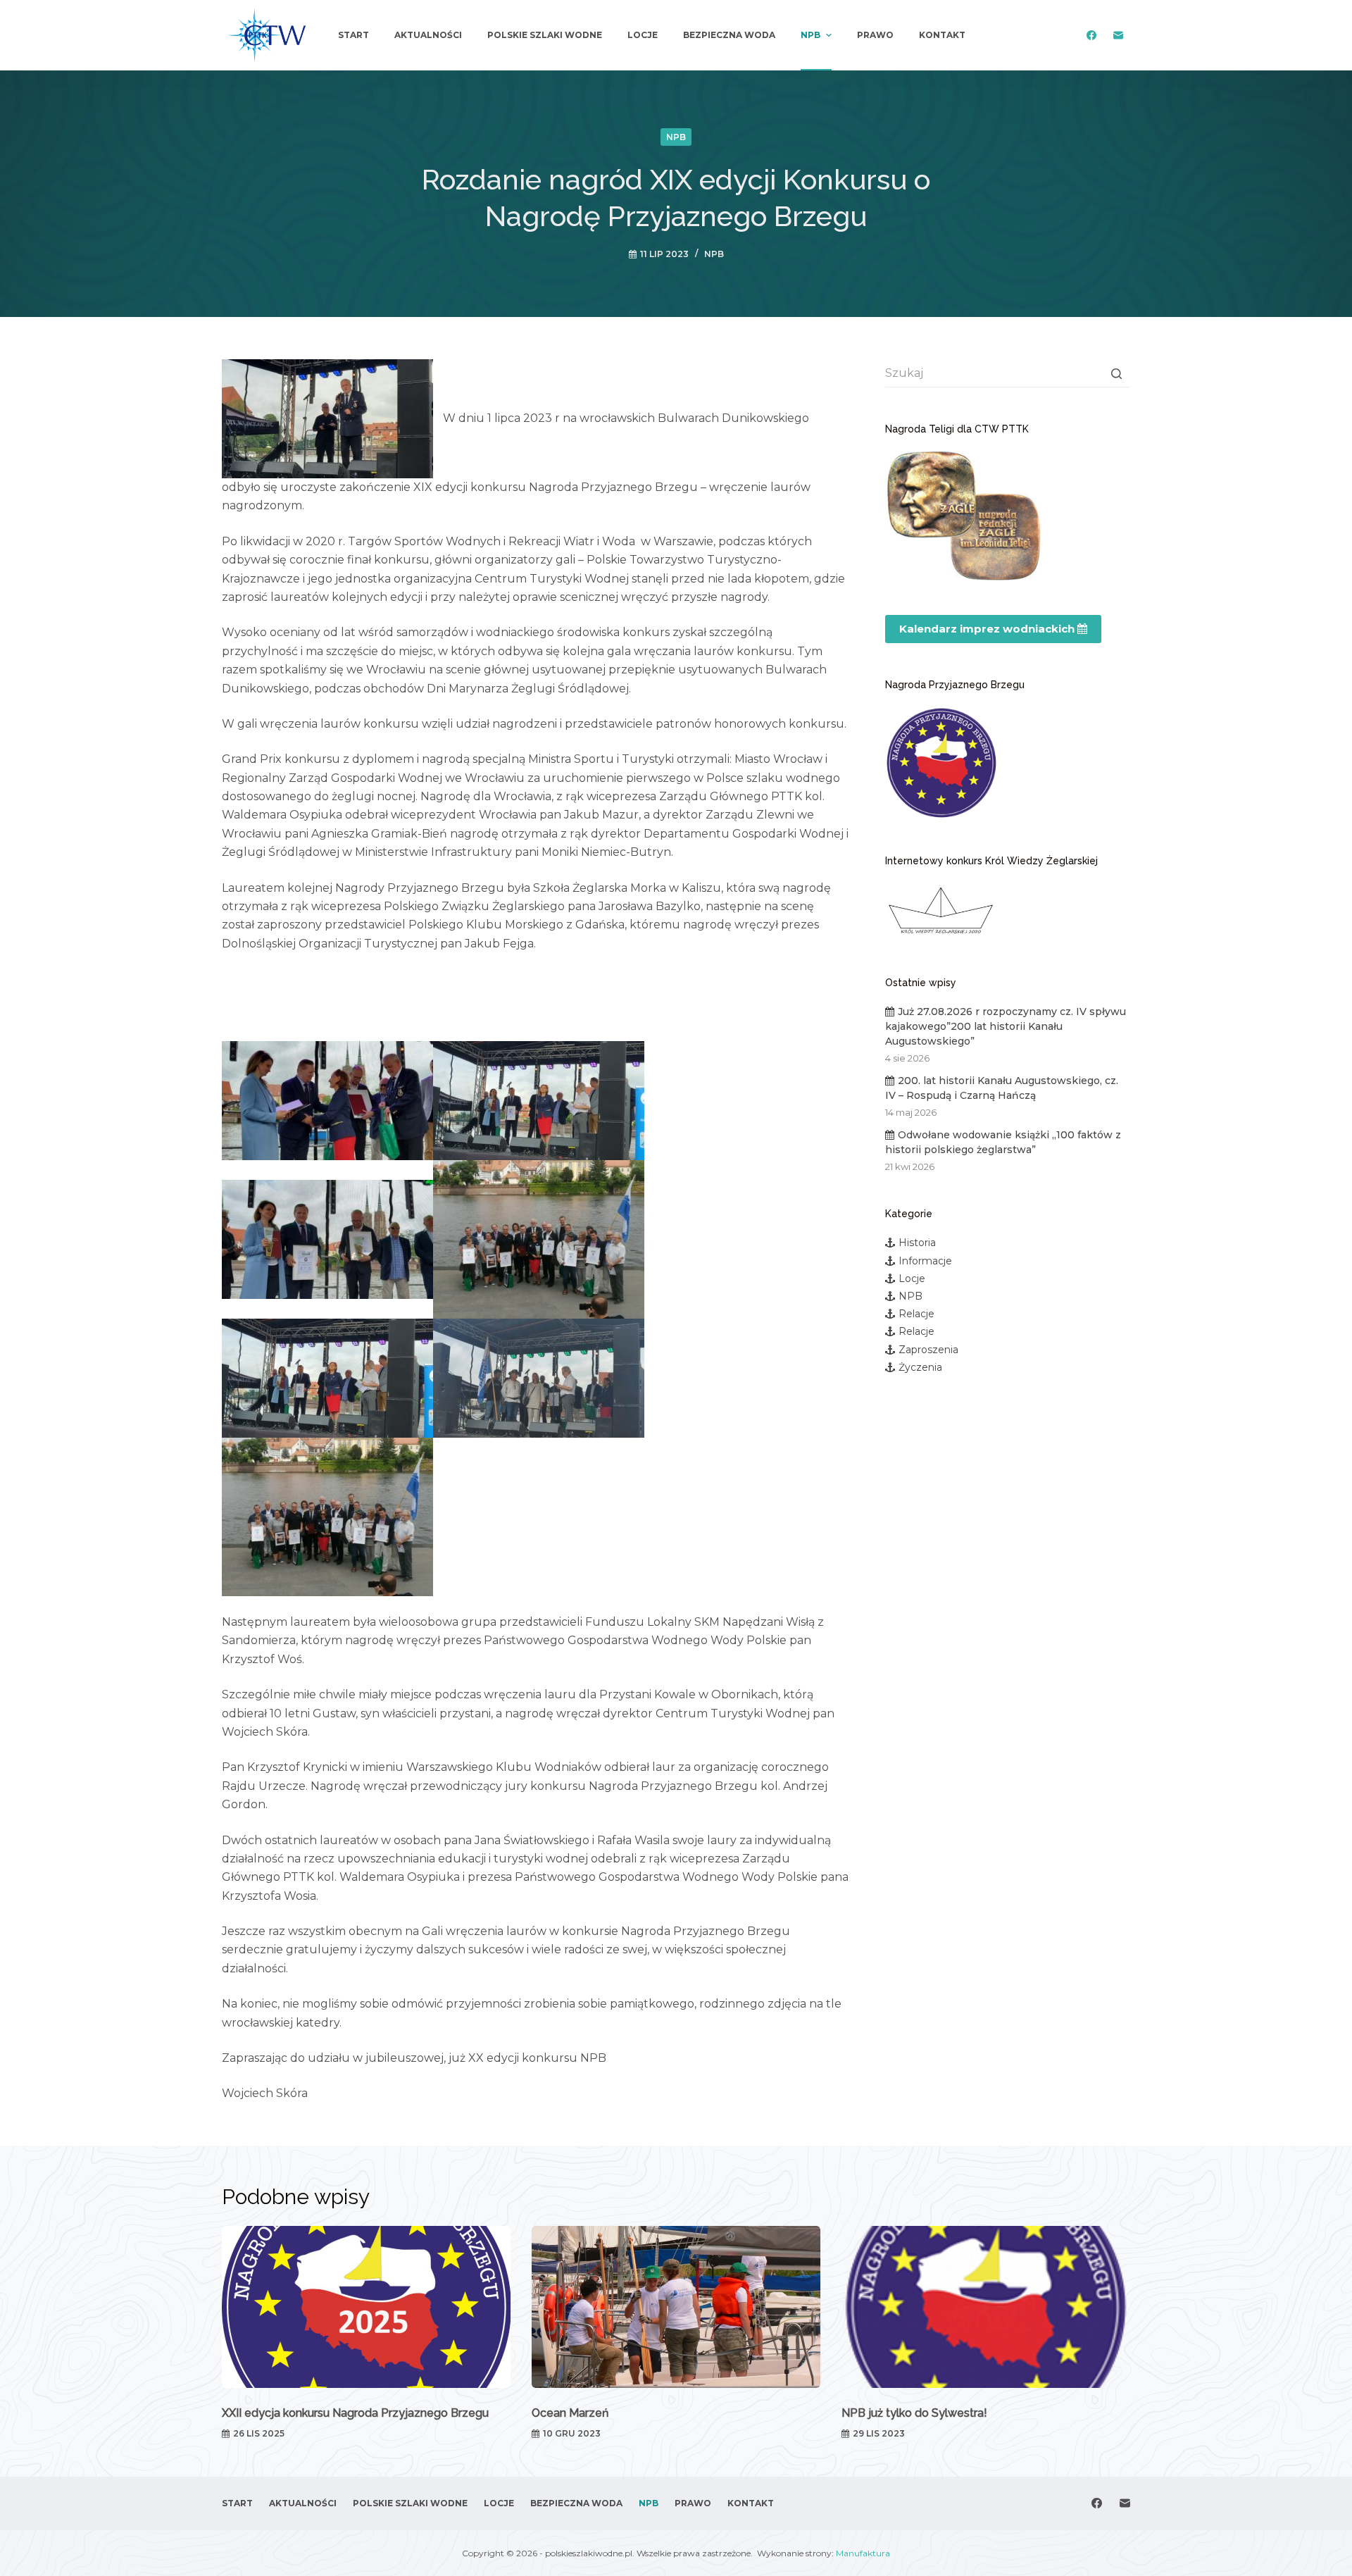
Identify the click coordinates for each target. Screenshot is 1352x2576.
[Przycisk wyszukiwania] (1116, 373)
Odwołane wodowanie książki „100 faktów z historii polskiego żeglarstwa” (1003, 1142)
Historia (917, 1243)
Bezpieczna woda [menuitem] (729, 35)
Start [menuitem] (353, 35)
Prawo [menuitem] (875, 35)
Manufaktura (863, 2553)
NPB (676, 137)
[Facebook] (1091, 36)
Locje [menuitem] (643, 35)
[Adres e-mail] (1118, 36)
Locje (912, 1278)
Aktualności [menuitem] (428, 35)
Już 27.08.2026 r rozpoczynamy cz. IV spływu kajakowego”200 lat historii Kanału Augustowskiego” (1006, 1026)
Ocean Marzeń (570, 2413)
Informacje (925, 1261)
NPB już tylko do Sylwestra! (914, 2413)
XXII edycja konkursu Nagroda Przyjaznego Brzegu (355, 2413)
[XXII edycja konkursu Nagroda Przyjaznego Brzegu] (366, 2307)
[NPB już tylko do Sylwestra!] (986, 2307)
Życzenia (920, 1367)
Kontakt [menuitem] (942, 35)
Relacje (916, 1314)
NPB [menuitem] (810, 35)
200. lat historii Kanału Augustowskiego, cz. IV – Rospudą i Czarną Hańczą (1002, 1088)
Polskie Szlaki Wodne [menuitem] (545, 35)
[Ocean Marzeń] (676, 2307)
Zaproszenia (928, 1350)
